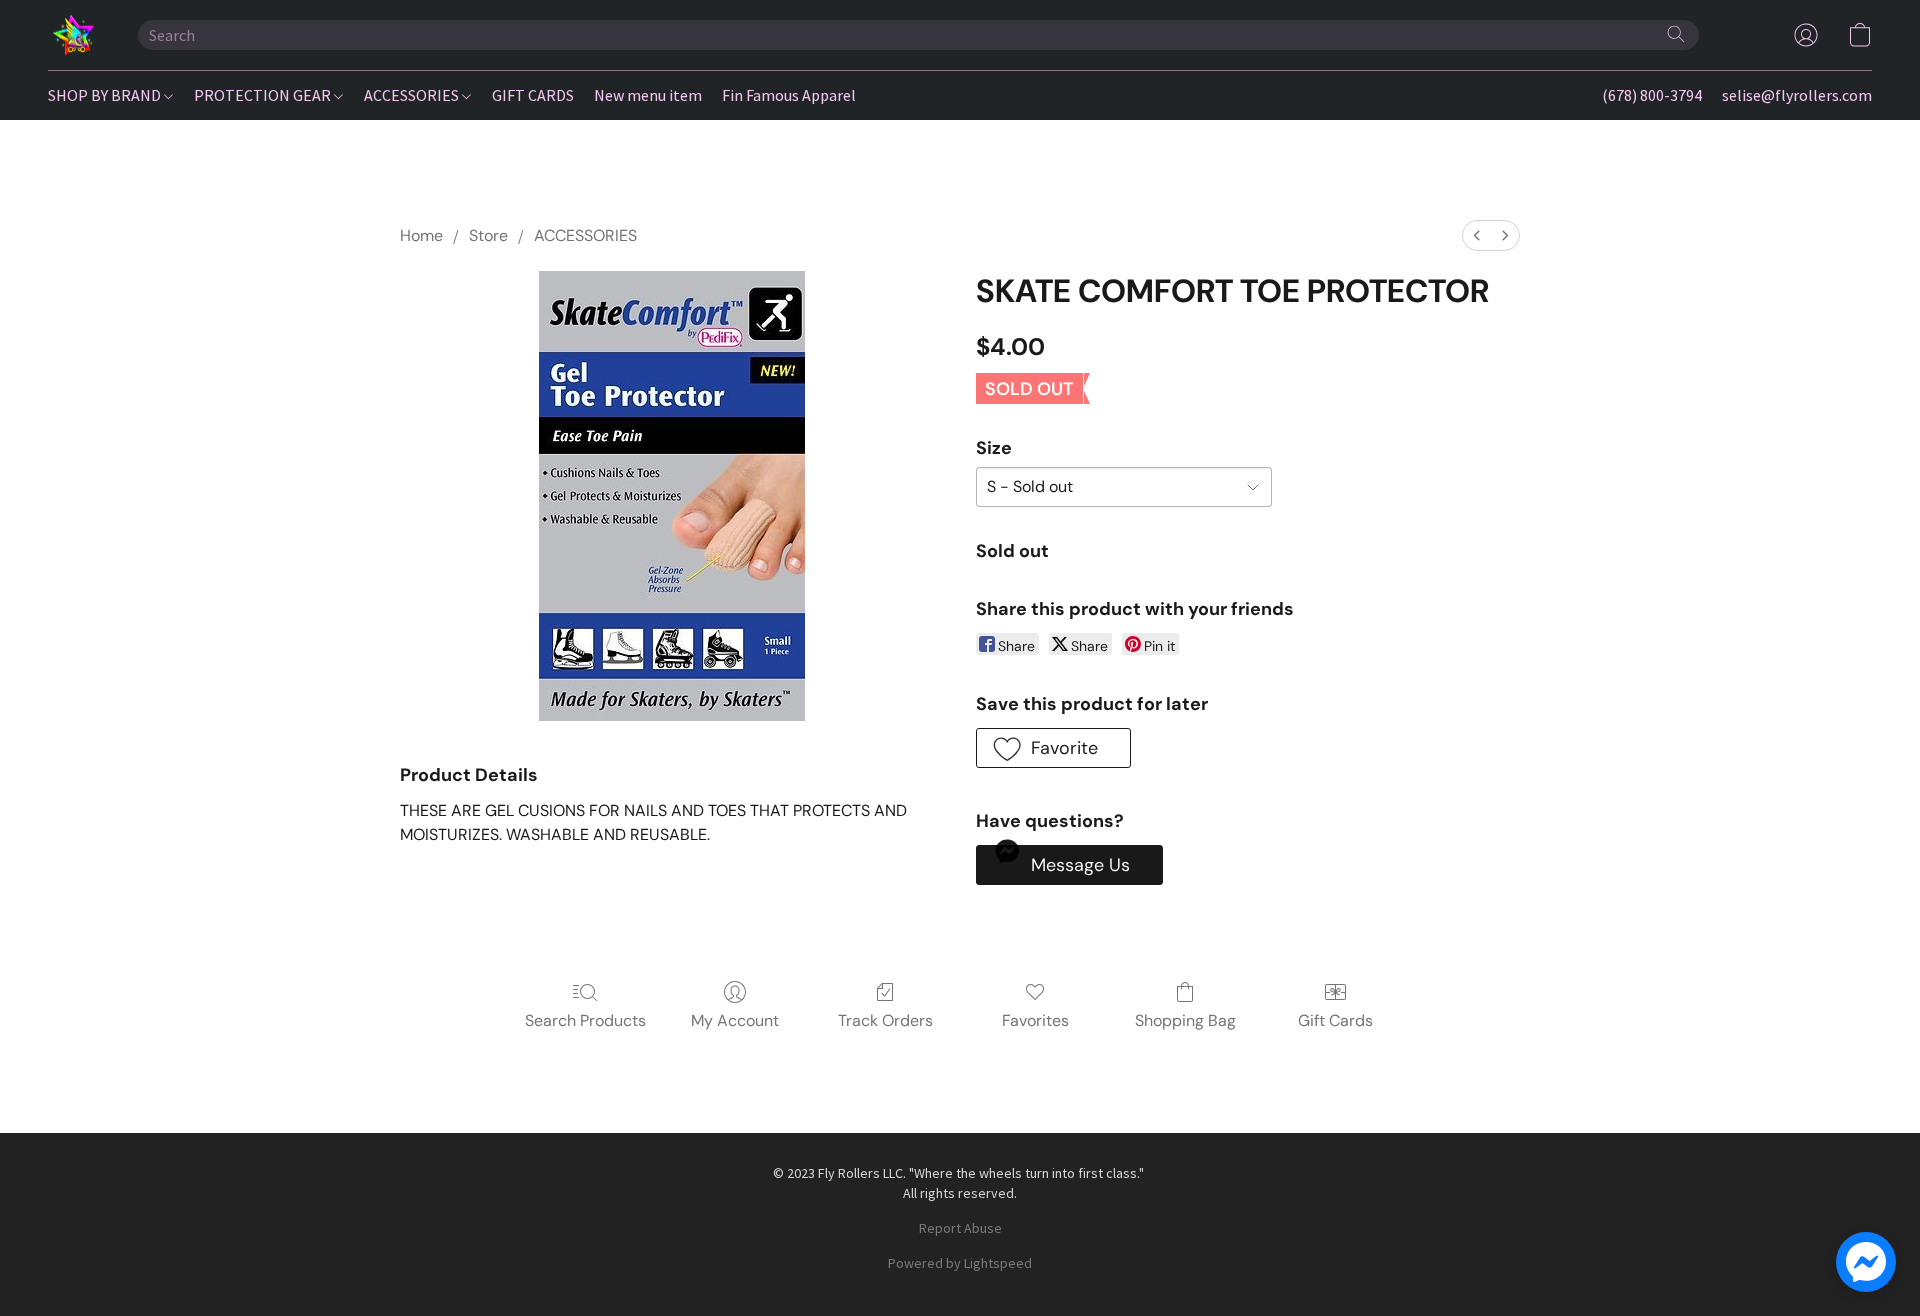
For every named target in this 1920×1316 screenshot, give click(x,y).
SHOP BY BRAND (106, 95)
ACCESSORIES (413, 95)
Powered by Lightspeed (960, 1263)
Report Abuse (960, 1228)
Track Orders (885, 1020)
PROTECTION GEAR (264, 95)
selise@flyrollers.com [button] (1797, 95)
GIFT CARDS (533, 95)
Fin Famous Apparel (789, 95)
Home (421, 235)
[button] (73, 35)
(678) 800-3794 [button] (1652, 95)
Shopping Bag (1185, 1020)
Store (488, 235)
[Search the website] (1676, 34)
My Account (735, 1020)
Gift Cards (1335, 1020)
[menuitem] (1477, 235)
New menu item (648, 95)
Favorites (1035, 1020)
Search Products (585, 1020)
